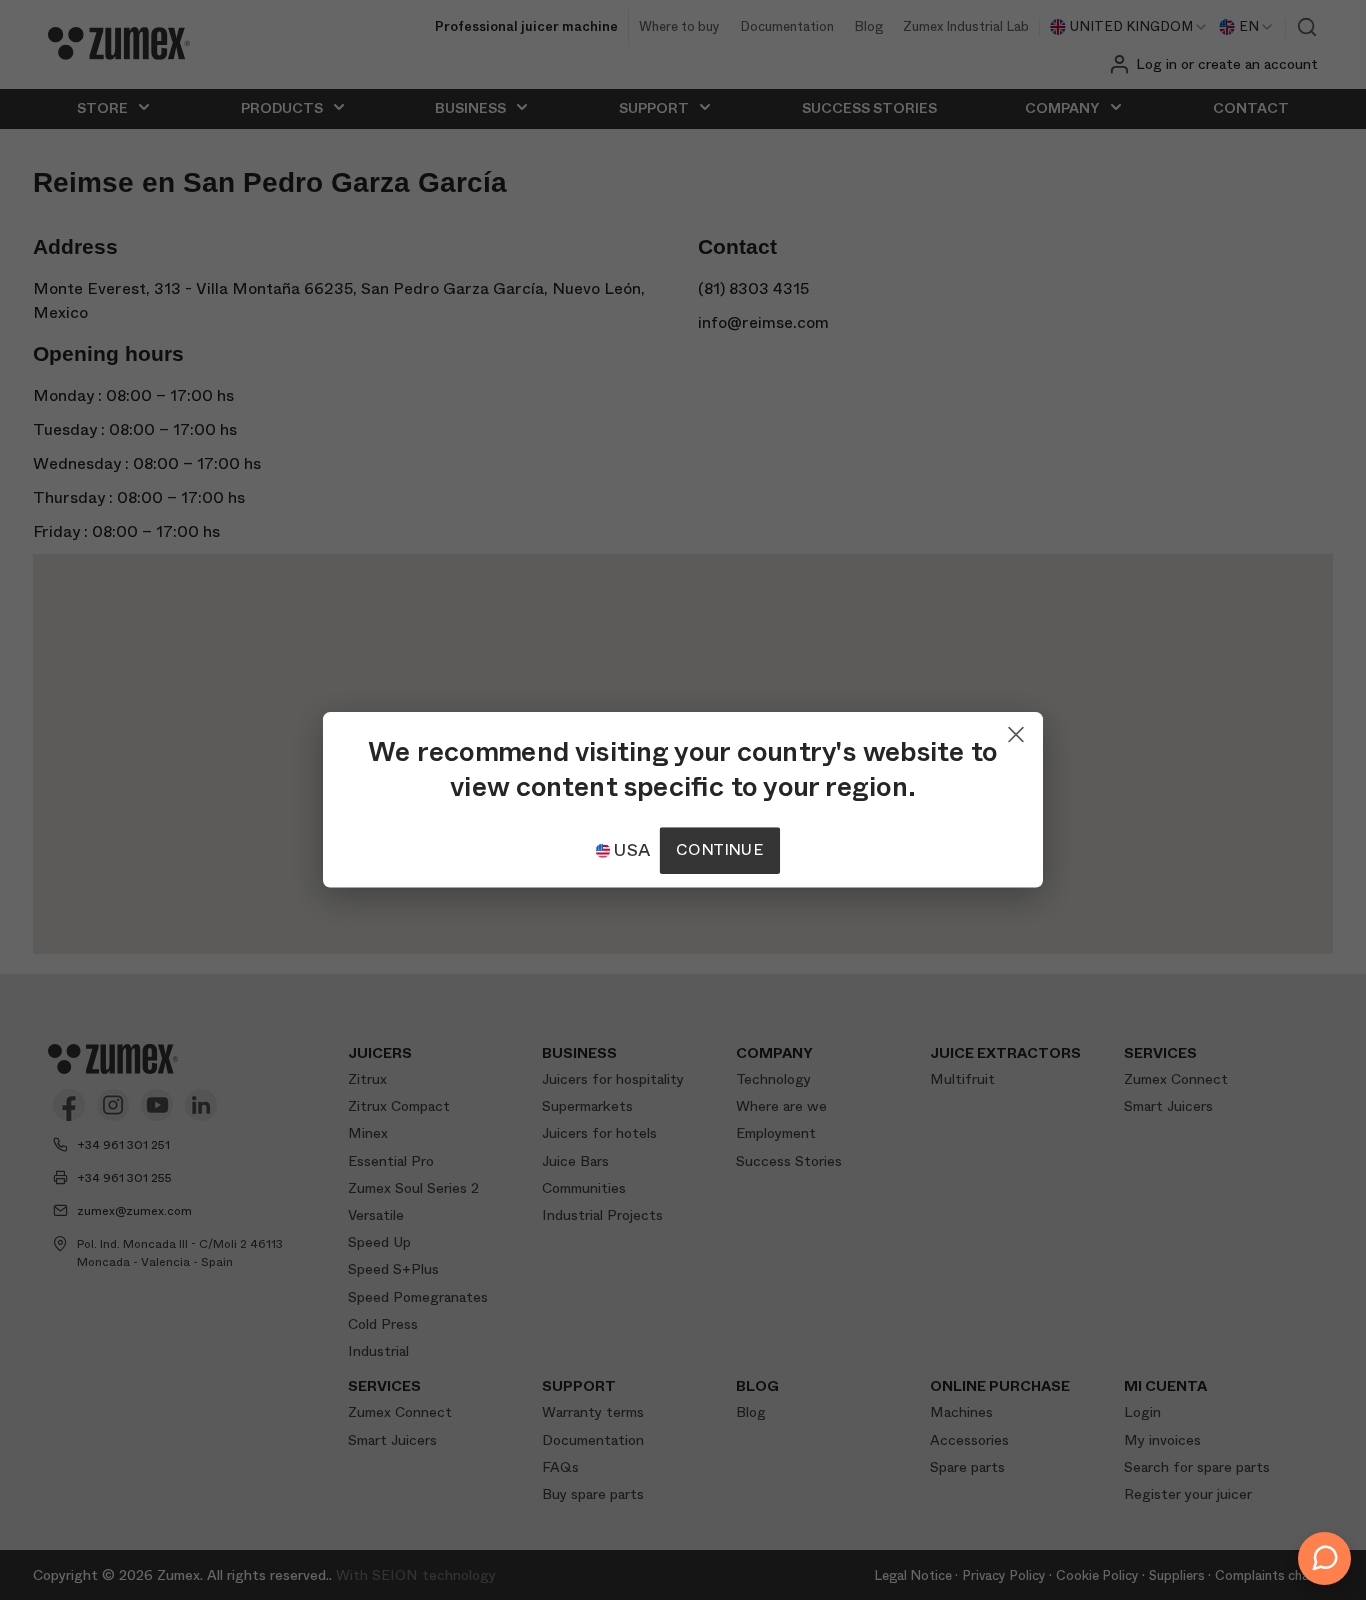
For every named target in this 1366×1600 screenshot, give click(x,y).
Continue (719, 850)
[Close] (1016, 730)
